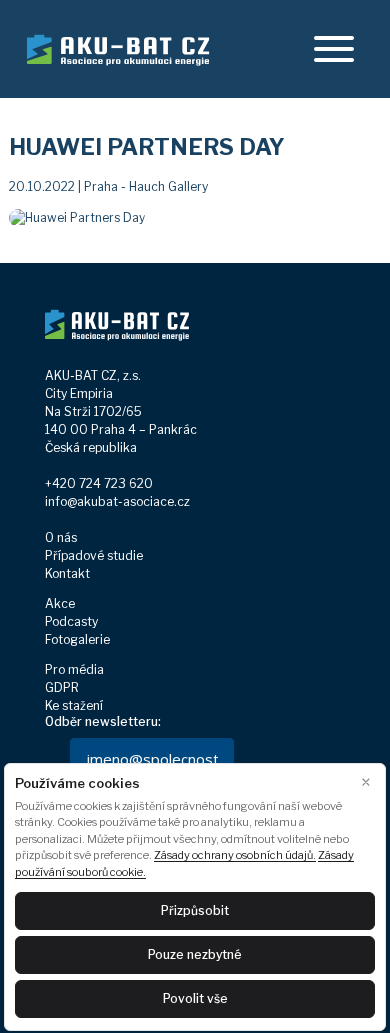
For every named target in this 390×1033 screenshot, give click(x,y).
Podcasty (71, 621)
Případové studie (94, 555)
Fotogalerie (77, 639)
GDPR (62, 687)
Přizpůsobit (195, 910)
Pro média (74, 669)
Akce (60, 603)
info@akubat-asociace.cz (117, 501)
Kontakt (67, 573)
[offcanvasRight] (334, 49)
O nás (61, 537)
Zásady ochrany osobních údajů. (235, 855)
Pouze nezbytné (195, 954)
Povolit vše (195, 998)
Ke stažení (74, 705)
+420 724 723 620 (99, 483)
